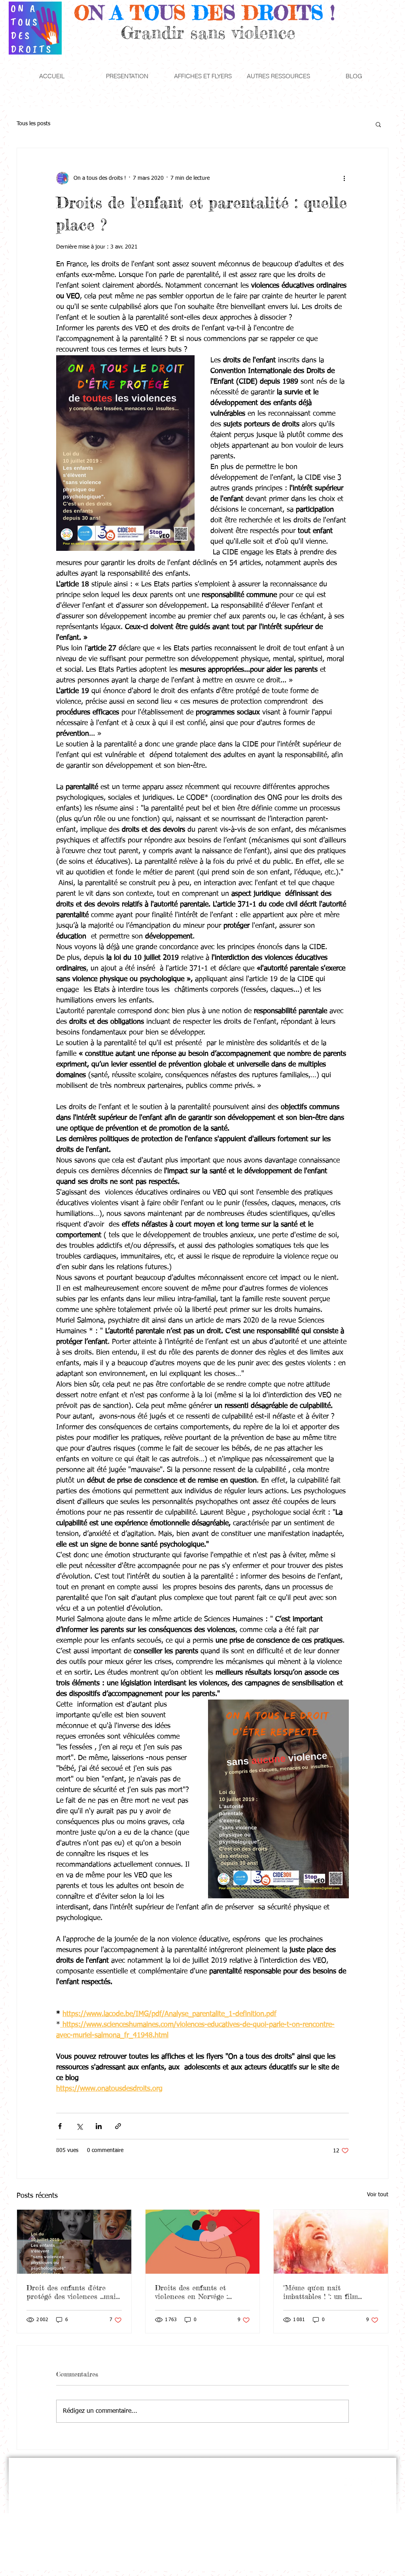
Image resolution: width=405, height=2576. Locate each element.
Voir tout (378, 2195)
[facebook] (373, 2481)
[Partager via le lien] (118, 2126)
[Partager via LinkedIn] (99, 2126)
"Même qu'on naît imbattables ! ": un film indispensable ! (321, 2292)
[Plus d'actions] (344, 178)
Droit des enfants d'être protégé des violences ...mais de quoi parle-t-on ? (73, 2292)
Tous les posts (33, 124)
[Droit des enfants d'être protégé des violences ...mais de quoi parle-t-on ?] (74, 2242)
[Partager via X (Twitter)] (79, 2126)
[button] (127, 76)
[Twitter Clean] (349, 2481)
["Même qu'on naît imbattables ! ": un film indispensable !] (331, 2242)
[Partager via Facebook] (60, 2126)
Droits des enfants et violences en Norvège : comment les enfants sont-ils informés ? (199, 2292)
